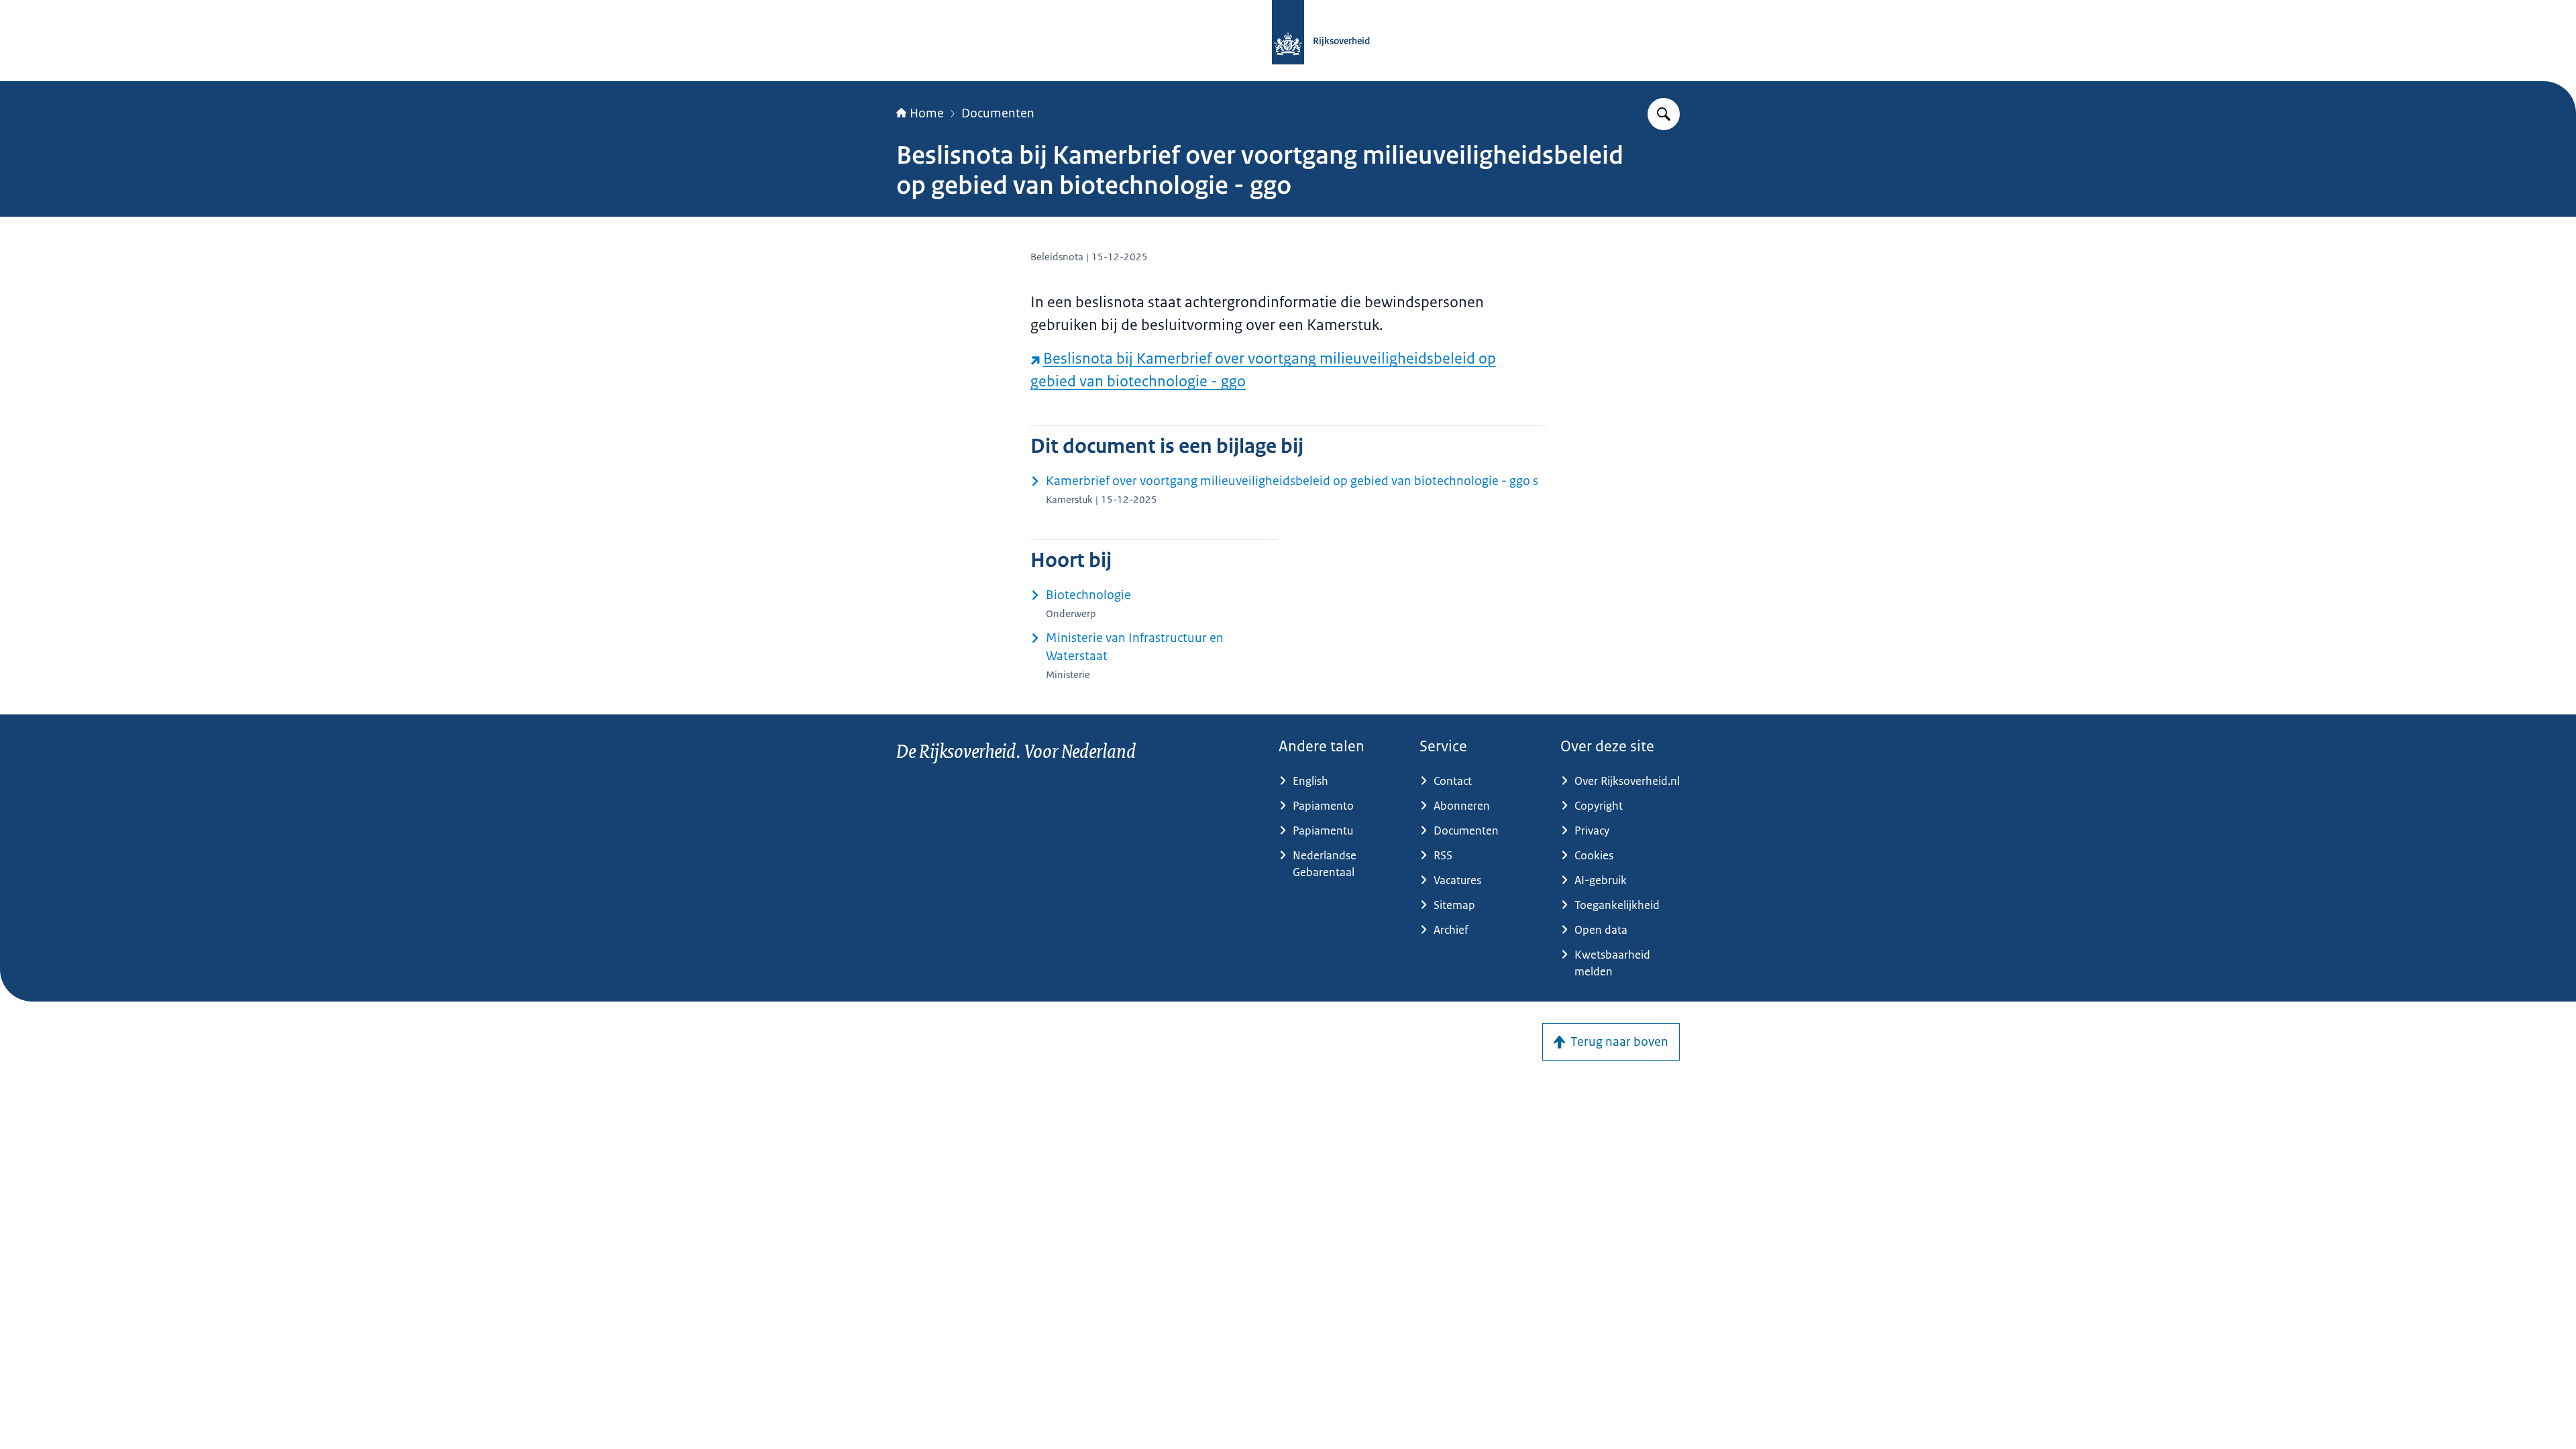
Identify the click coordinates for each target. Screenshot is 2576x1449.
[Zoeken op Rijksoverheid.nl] (1664, 114)
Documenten (998, 113)
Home (927, 113)
